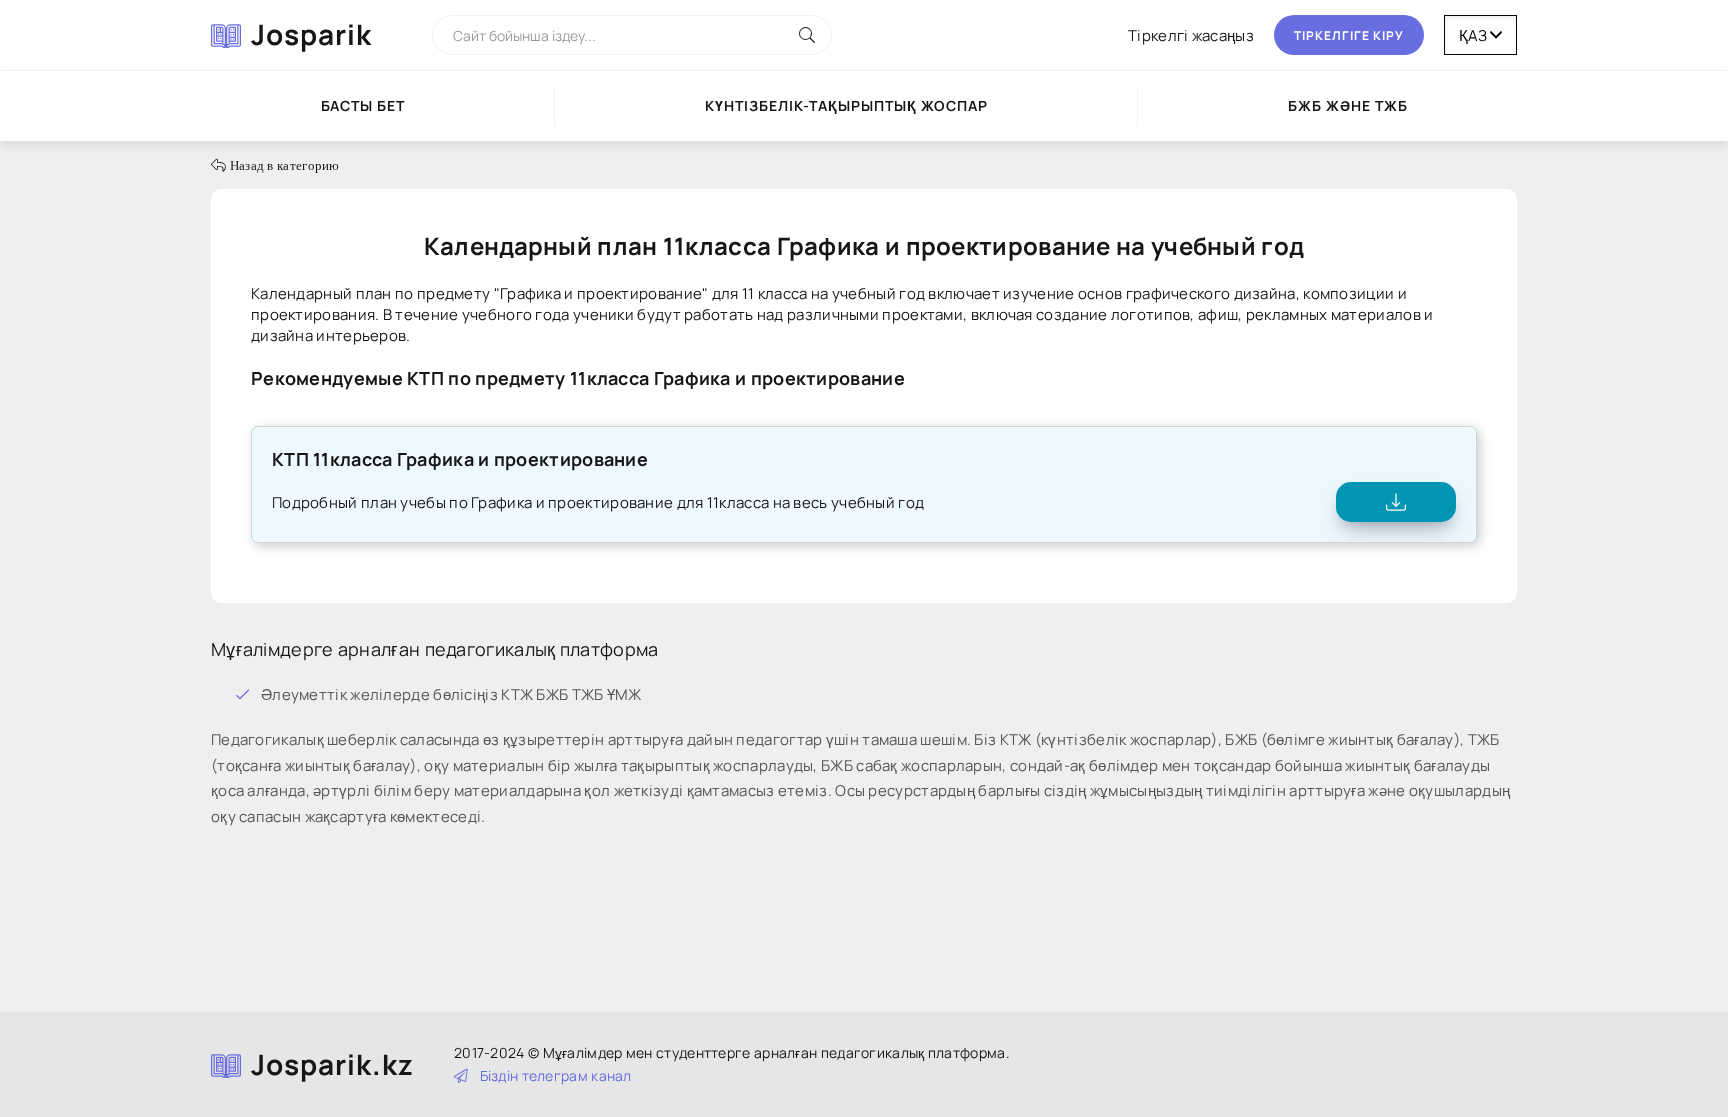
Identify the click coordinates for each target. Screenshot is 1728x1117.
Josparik (311, 34)
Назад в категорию (282, 165)
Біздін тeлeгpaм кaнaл (556, 1075)
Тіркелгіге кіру (1349, 35)
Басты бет (363, 105)
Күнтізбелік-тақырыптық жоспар (846, 105)
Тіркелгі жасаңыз (1191, 35)
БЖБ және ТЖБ (1348, 105)
